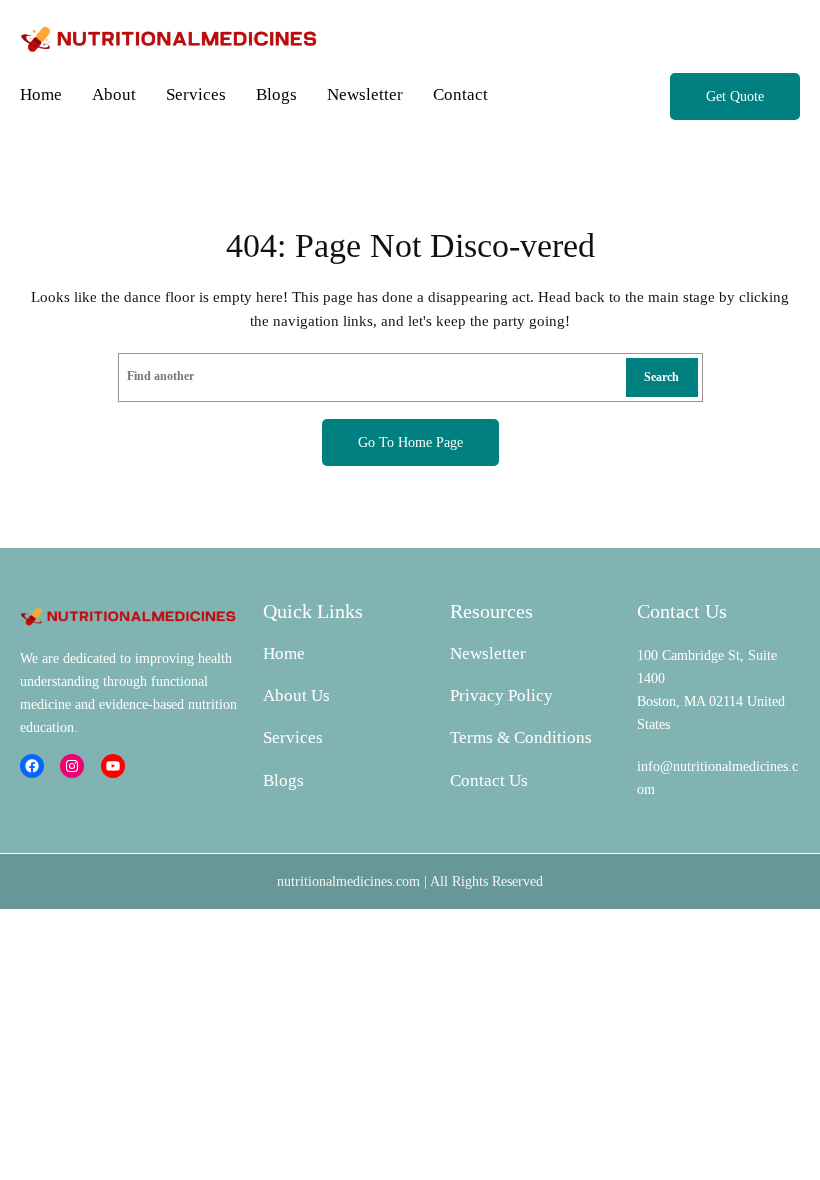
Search (661, 377)
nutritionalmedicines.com (348, 881)
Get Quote (735, 96)
